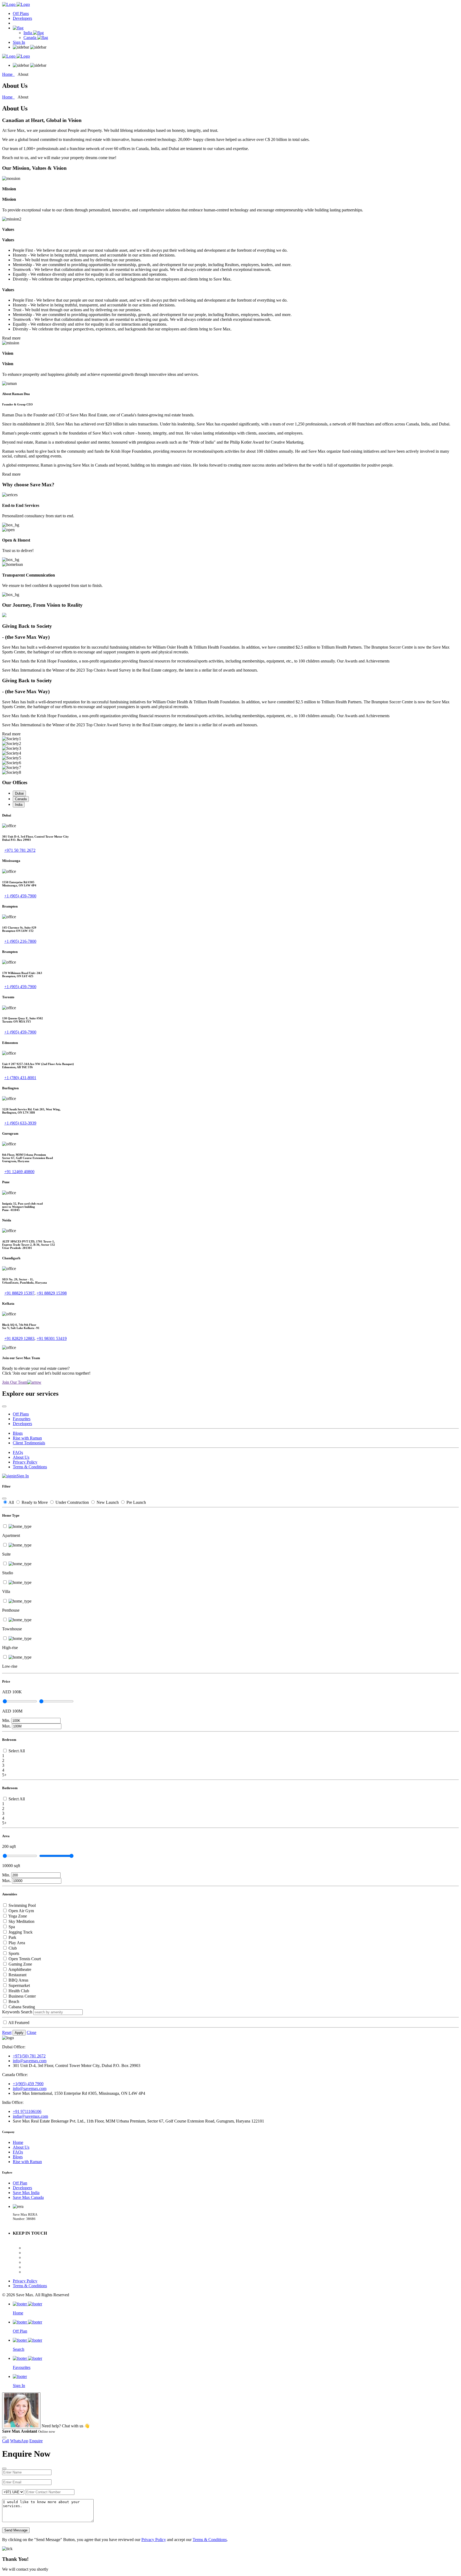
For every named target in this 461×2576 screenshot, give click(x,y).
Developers (22, 18)
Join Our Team (15, 1382)
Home (8, 74)
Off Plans (21, 13)
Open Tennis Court (25, 1959)
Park (12, 1937)
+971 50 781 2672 (20, 850)
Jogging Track (21, 1932)
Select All (17, 1751)
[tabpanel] (230, 833)
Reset (7, 2032)
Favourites (22, 1419)
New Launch (108, 1502)
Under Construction (73, 1502)
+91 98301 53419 (52, 1338)
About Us (21, 1457)
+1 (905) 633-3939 (20, 1123)
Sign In (19, 42)
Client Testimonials (29, 1443)
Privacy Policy (25, 1462)
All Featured (19, 2023)
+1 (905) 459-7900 (20, 896)
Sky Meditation (21, 1921)
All (12, 1502)
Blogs (18, 1433)
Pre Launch (136, 1502)
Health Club (19, 1991)
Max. (7, 1726)
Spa (12, 1927)
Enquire (36, 2441)
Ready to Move (35, 1502)
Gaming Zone (20, 1964)
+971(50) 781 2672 (29, 2056)
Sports (14, 1953)
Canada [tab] (21, 799)
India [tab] (19, 805)
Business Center (22, 1996)
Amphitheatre (20, 1969)
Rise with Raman (27, 1438)
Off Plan (20, 2183)
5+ (4, 1775)
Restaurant (17, 1975)
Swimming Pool (22, 1905)
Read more (11, 338)
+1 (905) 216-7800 (20, 941)
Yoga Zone (18, 1916)
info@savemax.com (30, 2061)
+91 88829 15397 (19, 1293)
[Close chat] (4, 2437)
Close (31, 2032)
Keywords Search (17, 2012)
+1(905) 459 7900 (28, 2084)
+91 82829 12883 (19, 1338)
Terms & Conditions (30, 1467)
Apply (19, 2033)
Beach (14, 2001)
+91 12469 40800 (19, 1172)
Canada (30, 38)
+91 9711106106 (27, 2111)
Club (13, 1948)
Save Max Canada (28, 2197)
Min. (6, 1720)
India (28, 33)
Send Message (16, 2530)
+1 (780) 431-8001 (20, 1078)
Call (6, 2441)
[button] (18, 28)
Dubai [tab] (19, 793)
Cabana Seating (22, 2007)
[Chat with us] (21, 2411)
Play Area (17, 1943)
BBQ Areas (18, 1980)
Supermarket (19, 1985)
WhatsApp (19, 2441)
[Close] (4, 1406)
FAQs (18, 1452)
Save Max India (26, 2193)
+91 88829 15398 (52, 1293)
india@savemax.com (30, 2116)
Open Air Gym (21, 1911)
